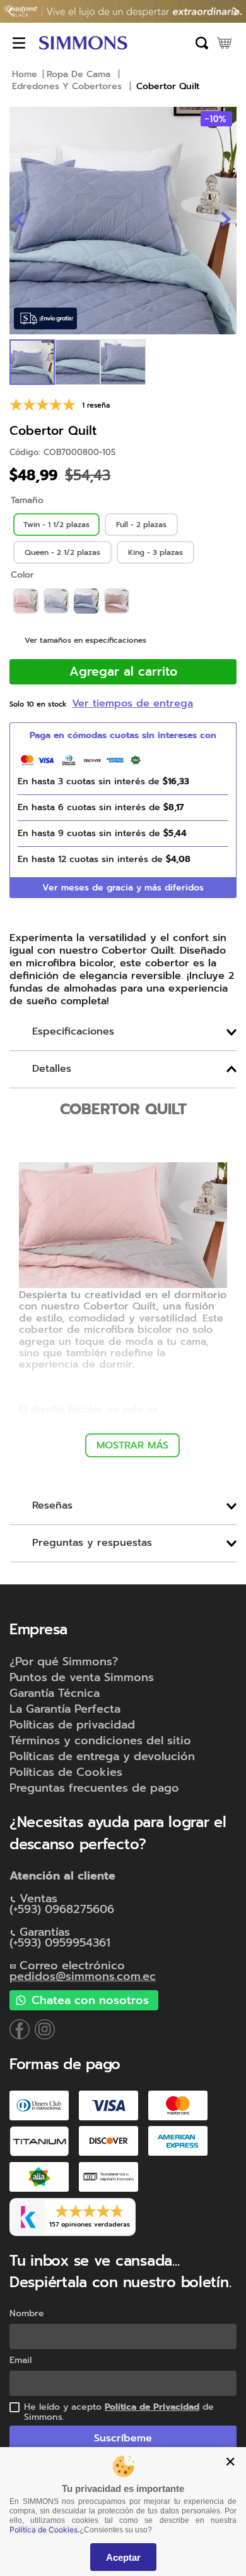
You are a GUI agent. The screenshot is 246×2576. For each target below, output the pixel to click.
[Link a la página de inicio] (25, 75)
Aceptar (123, 2557)
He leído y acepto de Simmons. (119, 2412)
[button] (56, 525)
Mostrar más (132, 1445)
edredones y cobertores (67, 87)
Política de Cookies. (44, 2530)
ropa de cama (79, 75)
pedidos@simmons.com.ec (83, 1976)
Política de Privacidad (152, 2407)
